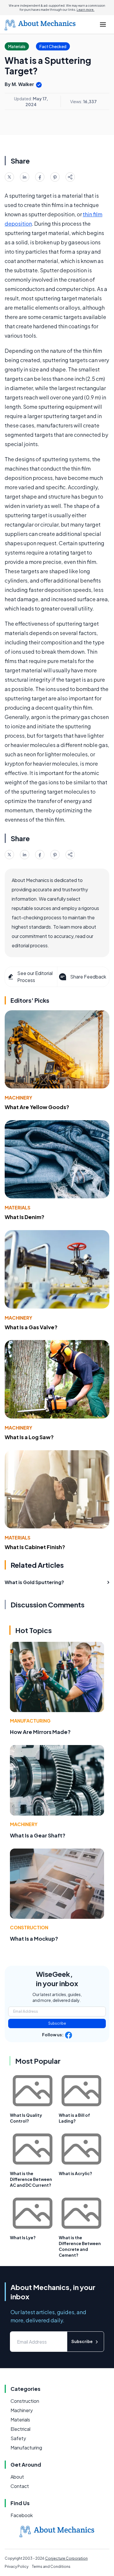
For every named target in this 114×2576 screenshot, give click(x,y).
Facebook (22, 2515)
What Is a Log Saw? (29, 1437)
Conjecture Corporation (66, 2558)
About (17, 2477)
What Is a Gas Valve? (31, 1327)
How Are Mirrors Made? (40, 1732)
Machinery (18, 1098)
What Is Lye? (23, 2237)
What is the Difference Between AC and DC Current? (31, 2179)
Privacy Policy (17, 2567)
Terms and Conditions (51, 2567)
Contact (20, 2486)
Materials (18, 1208)
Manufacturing (30, 1721)
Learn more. (85, 10)
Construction (29, 1927)
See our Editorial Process (35, 977)
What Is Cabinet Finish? (35, 1547)
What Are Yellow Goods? (37, 1107)
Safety (18, 2438)
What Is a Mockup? (34, 1938)
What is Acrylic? (75, 2173)
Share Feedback (88, 977)
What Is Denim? (25, 1217)
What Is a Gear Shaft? (38, 1835)
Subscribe (57, 2023)
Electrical (20, 2429)
